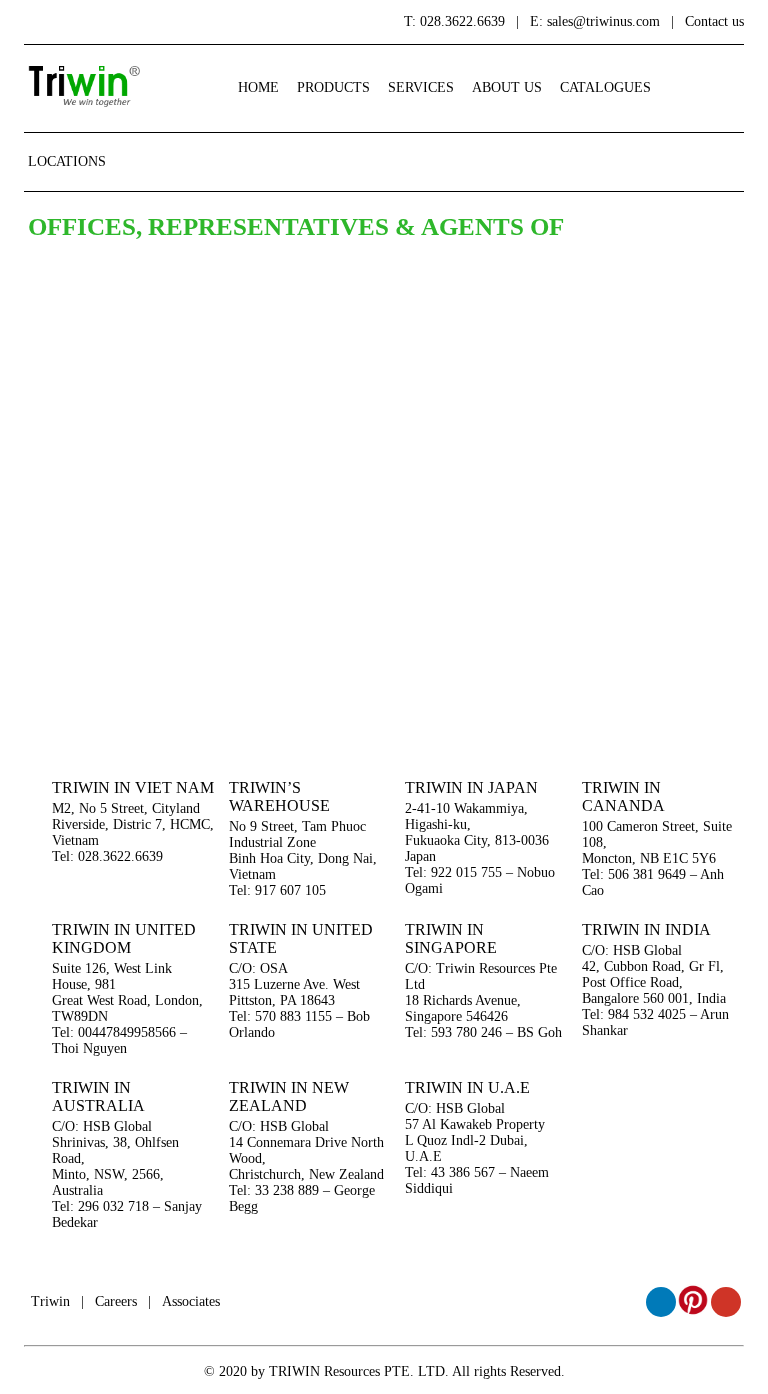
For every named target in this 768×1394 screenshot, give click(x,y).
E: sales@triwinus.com (595, 21)
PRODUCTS (333, 87)
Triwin (50, 1301)
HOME (258, 87)
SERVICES (421, 87)
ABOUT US (507, 87)
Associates (191, 1301)
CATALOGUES (605, 87)
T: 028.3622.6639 (454, 21)
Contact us (714, 21)
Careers (116, 1301)
